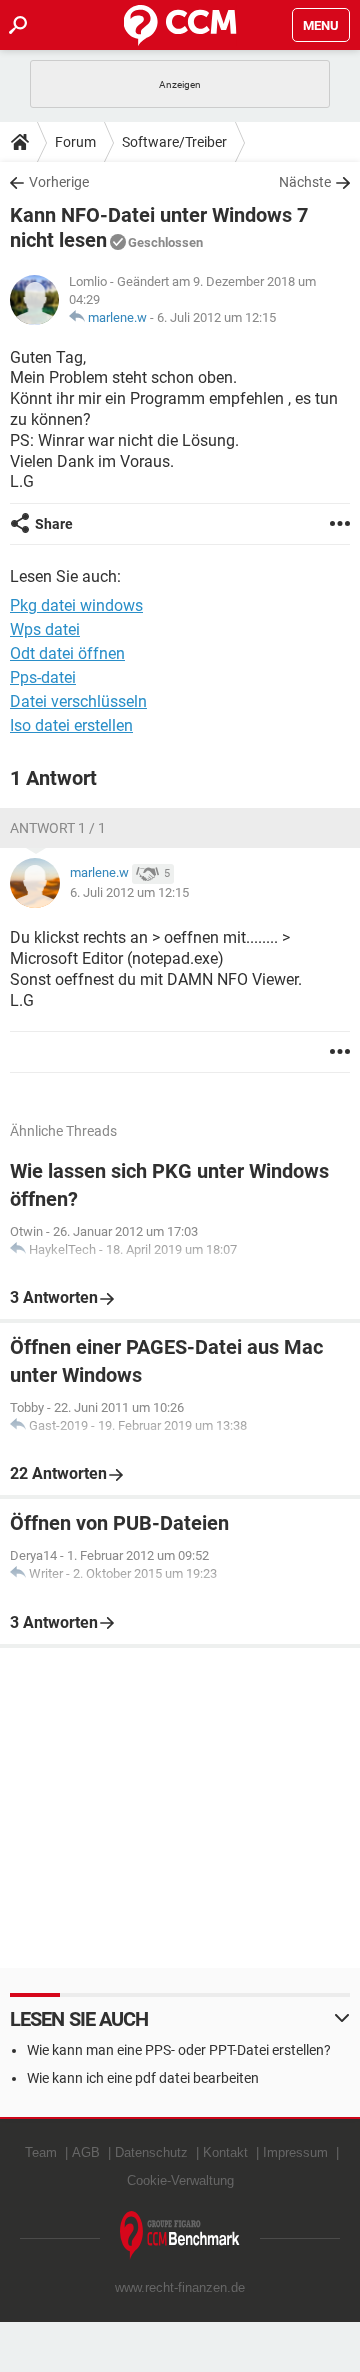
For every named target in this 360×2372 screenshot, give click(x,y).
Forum (75, 142)
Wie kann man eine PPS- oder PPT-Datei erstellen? (179, 2050)
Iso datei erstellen (71, 725)
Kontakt (225, 2152)
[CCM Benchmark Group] (180, 2235)
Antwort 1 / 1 (58, 828)
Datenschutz (151, 2152)
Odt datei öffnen (67, 653)
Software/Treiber (174, 142)
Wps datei (45, 629)
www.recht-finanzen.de (180, 2287)
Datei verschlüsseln (78, 701)
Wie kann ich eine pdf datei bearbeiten (143, 2078)
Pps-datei (43, 677)
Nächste (305, 182)
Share (54, 524)
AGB (86, 2152)
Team (41, 2152)
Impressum (295, 2152)
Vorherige (59, 182)
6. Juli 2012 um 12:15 (216, 317)
